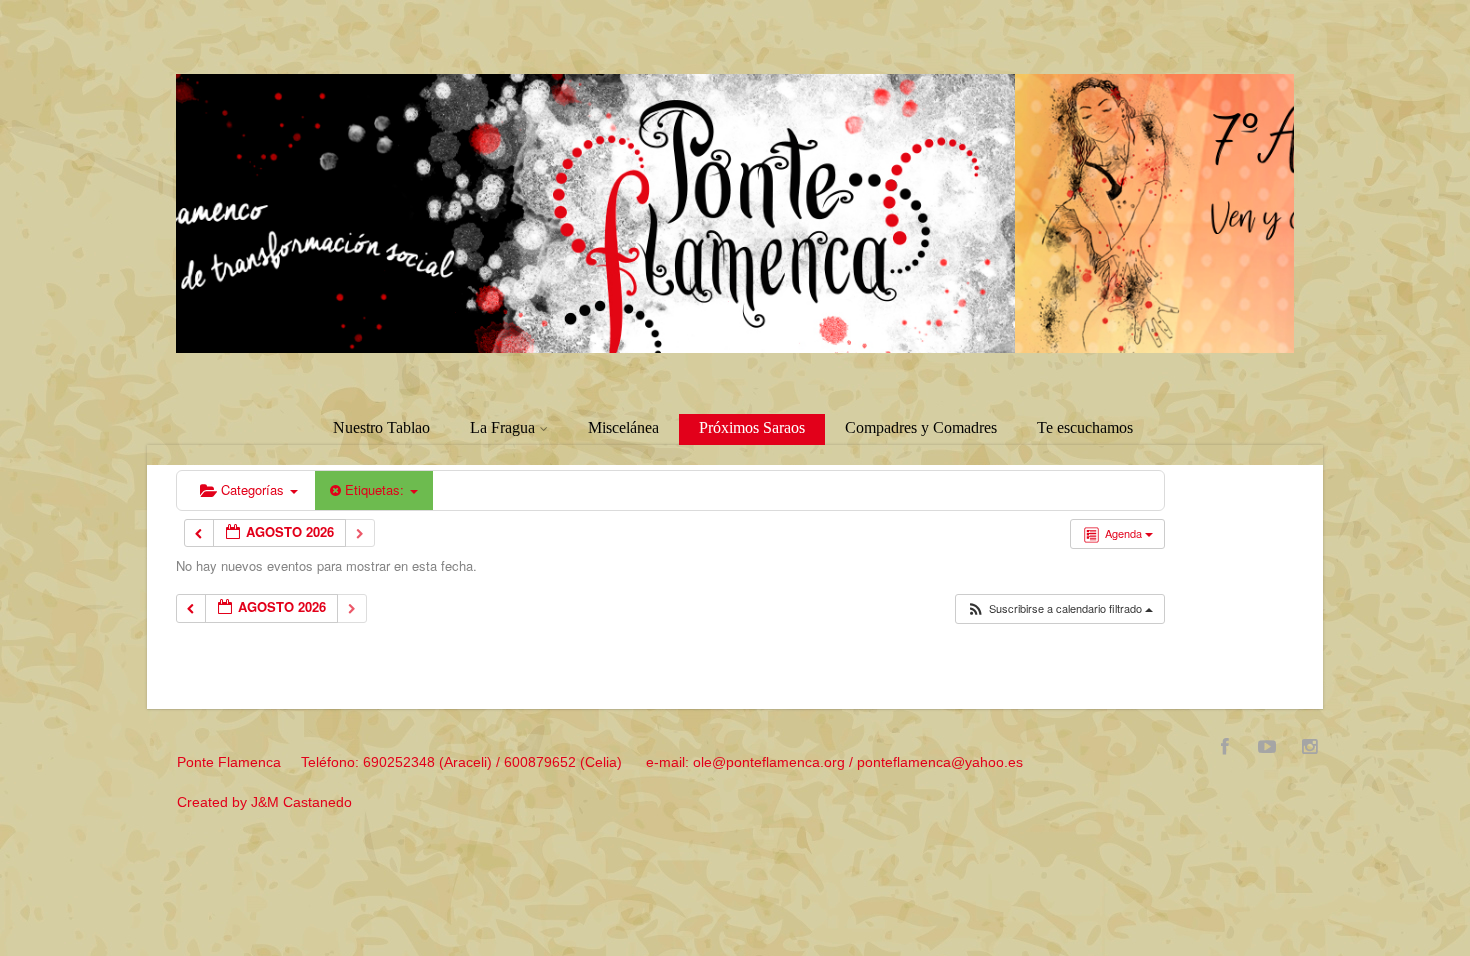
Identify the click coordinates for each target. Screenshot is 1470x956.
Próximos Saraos (752, 427)
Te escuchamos (1085, 427)
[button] (1059, 609)
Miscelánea (623, 427)
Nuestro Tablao (381, 427)
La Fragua (502, 427)
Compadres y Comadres (921, 427)
